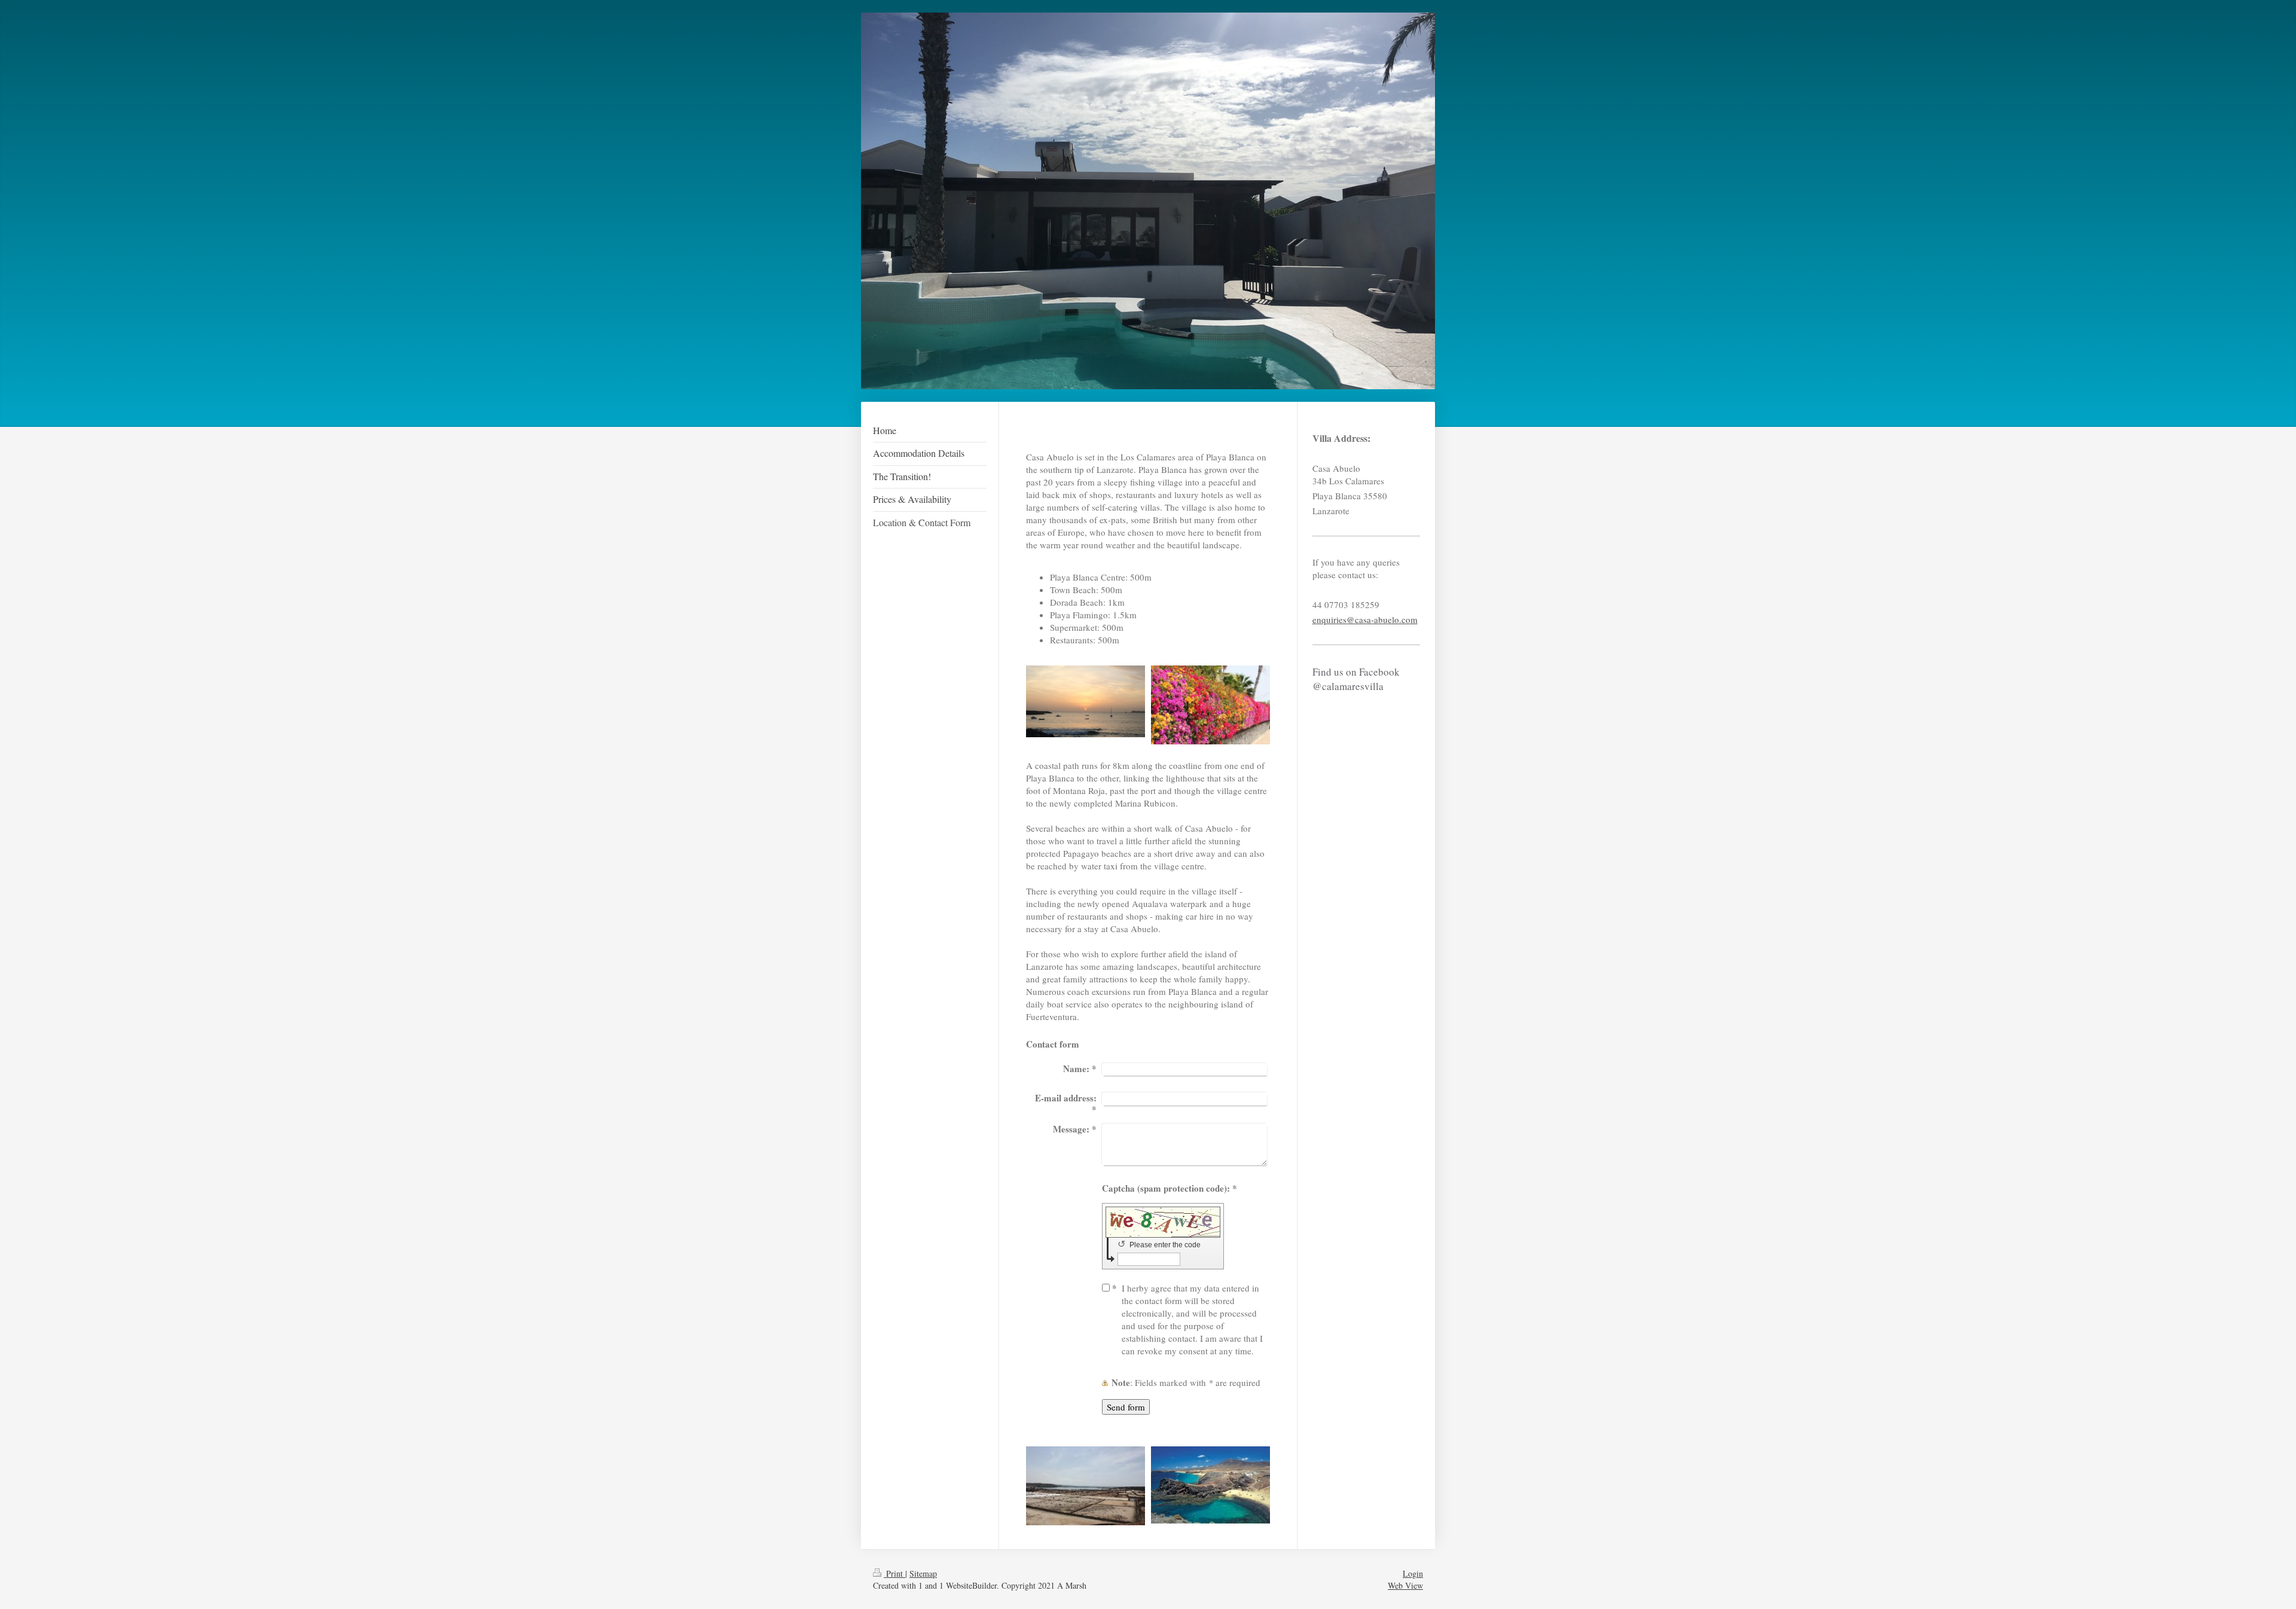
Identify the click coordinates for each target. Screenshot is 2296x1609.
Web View (1405, 1585)
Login (1413, 1573)
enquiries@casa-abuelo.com (1365, 619)
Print (894, 1573)
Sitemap (923, 1573)
